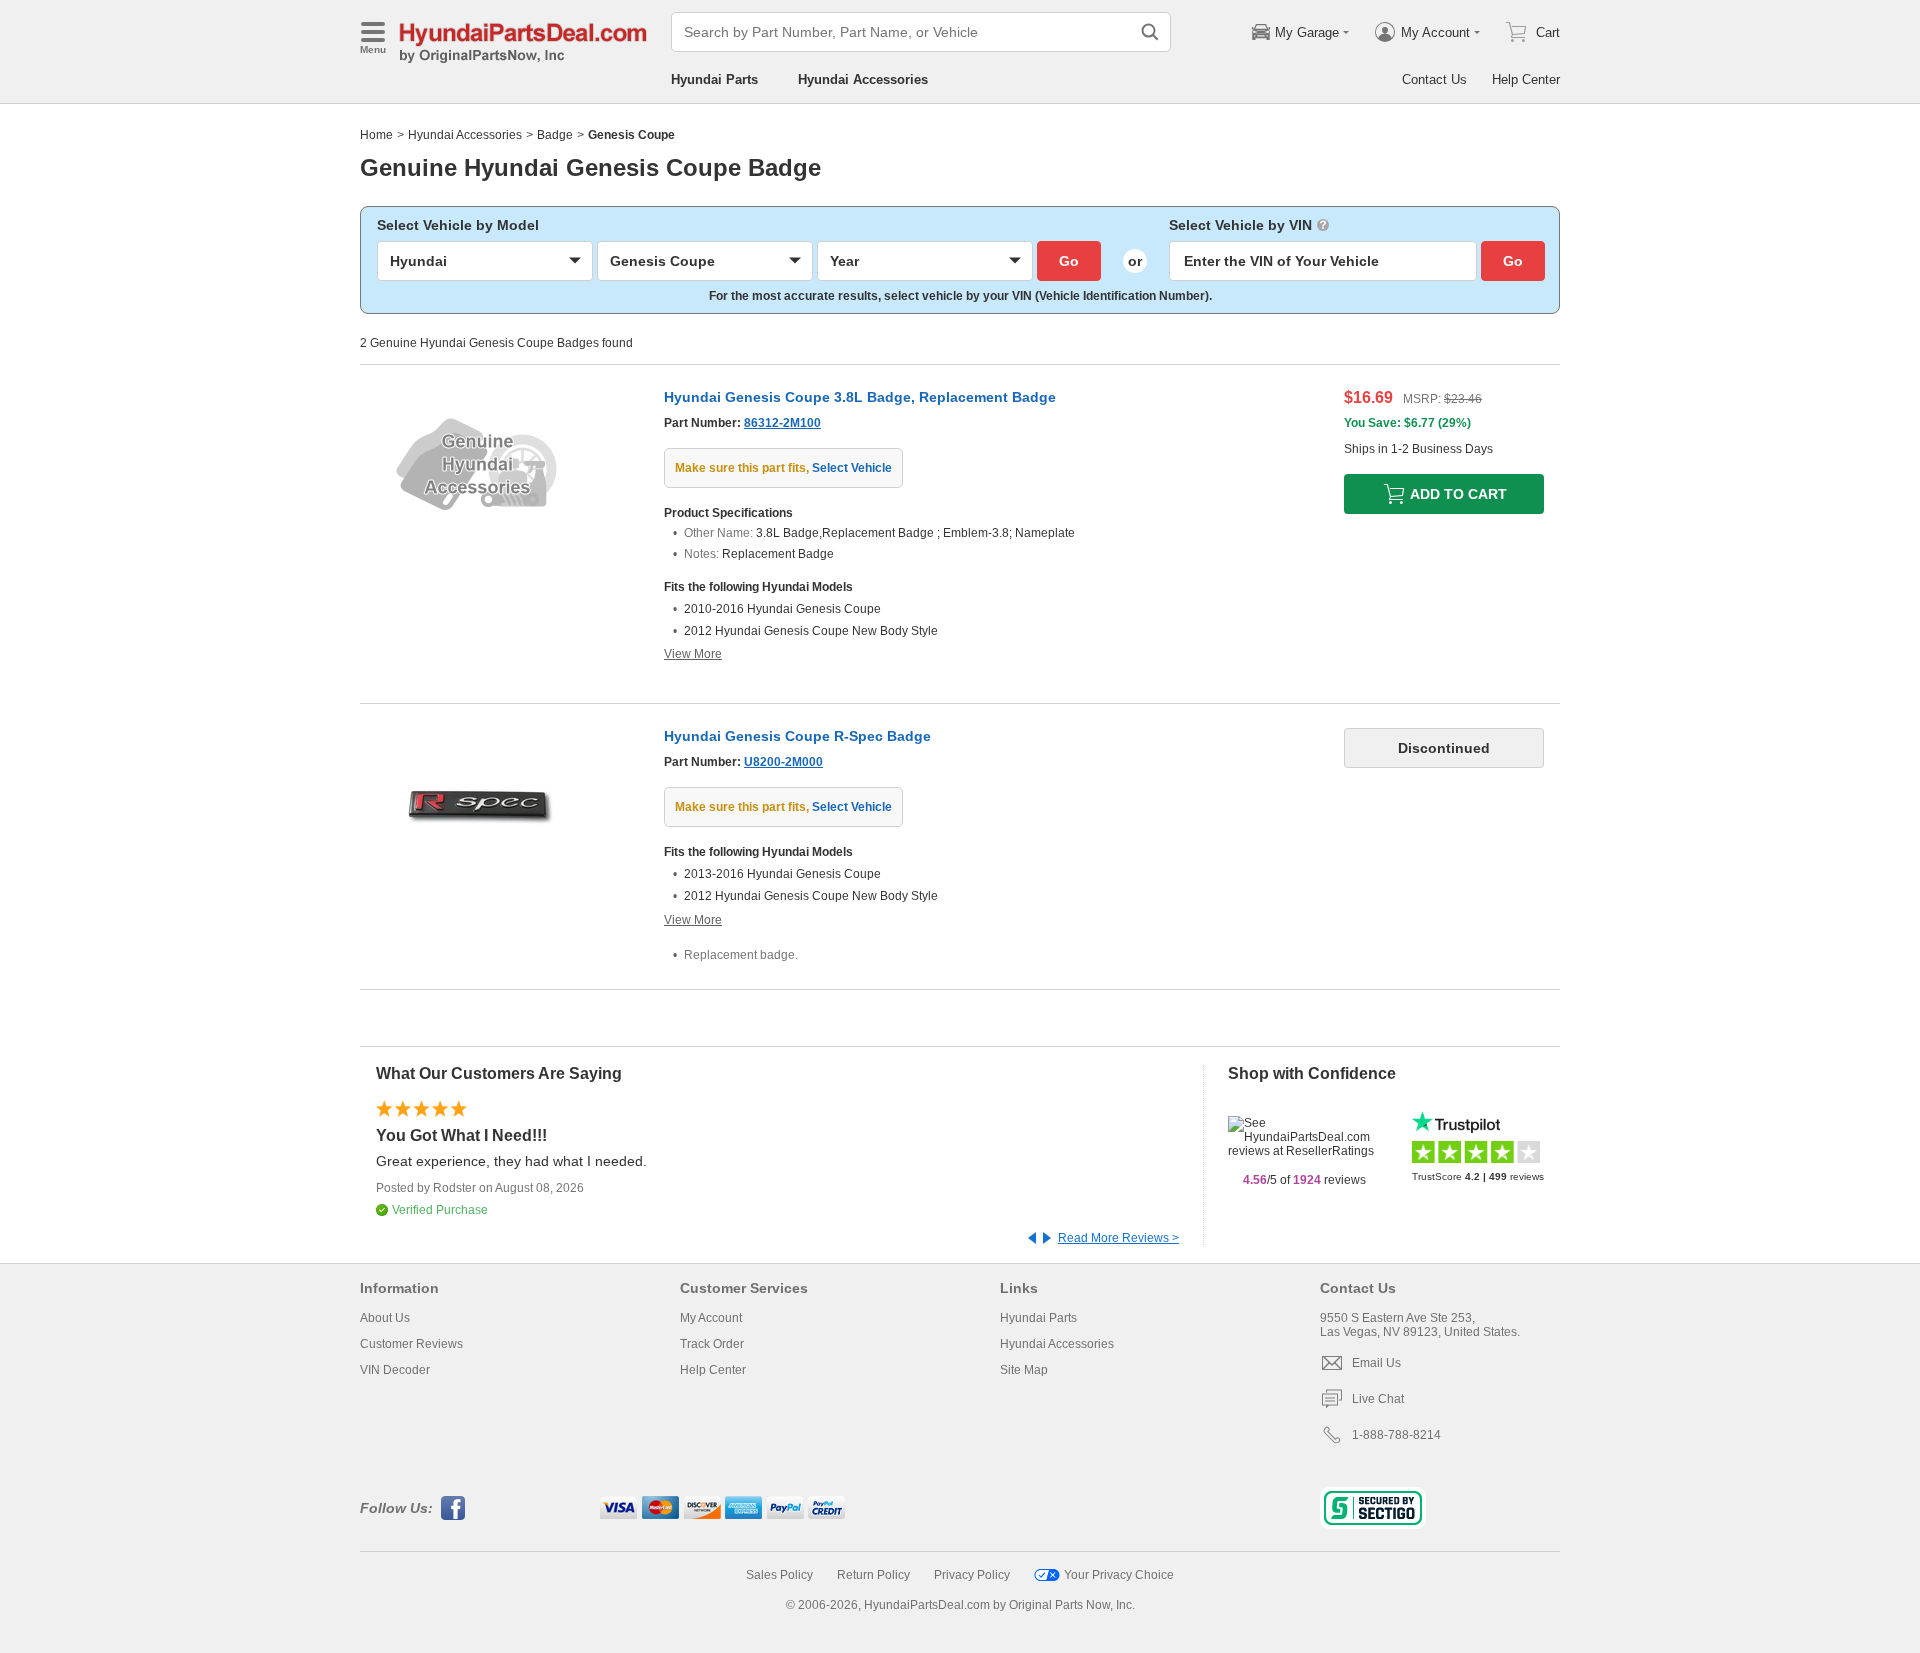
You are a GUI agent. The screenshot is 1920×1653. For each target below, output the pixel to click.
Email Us (1376, 1363)
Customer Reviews (411, 1344)
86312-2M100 (782, 423)
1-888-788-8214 (1396, 1435)
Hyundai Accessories (863, 79)
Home (376, 135)
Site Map (1024, 1370)
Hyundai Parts (714, 79)
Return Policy (873, 1575)
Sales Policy (779, 1575)
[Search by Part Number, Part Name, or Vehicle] (1150, 32)
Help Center (1526, 79)
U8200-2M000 (783, 762)
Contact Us (1434, 79)
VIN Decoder (395, 1370)
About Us (385, 1318)
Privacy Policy (972, 1575)
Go (1069, 261)
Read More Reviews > (1118, 1238)
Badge (555, 135)
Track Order (712, 1344)
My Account (711, 1318)
